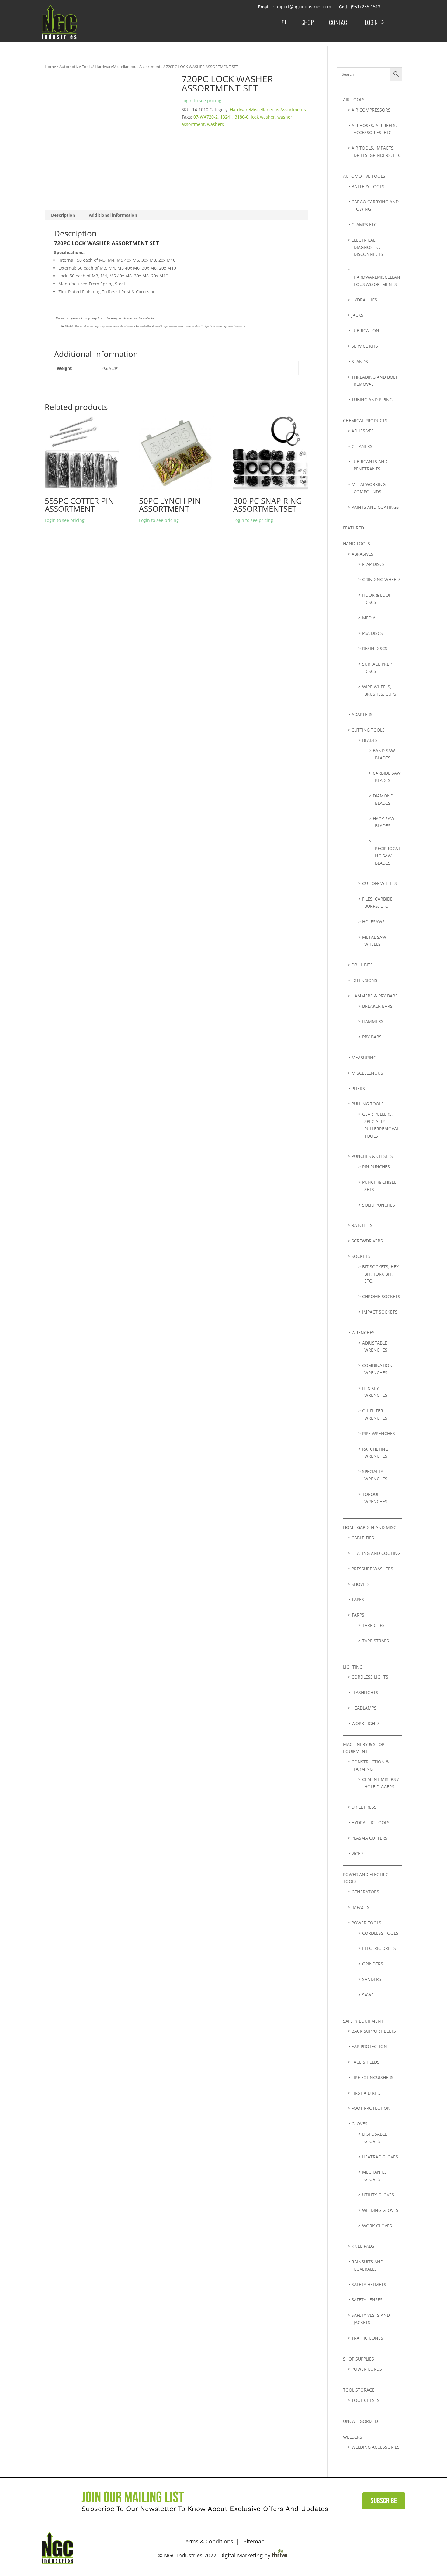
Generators (365, 1892)
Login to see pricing (201, 100)
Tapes (358, 1599)
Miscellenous (367, 1073)
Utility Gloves (378, 2195)
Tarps (358, 1615)
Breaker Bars (377, 1006)
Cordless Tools (380, 1933)
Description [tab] (63, 215)
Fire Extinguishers (372, 2077)
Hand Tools (357, 544)
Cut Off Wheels (379, 883)
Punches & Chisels (372, 1156)
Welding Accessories (376, 2447)
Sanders (372, 1979)
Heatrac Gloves (380, 2157)
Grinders (373, 1964)
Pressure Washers (372, 1569)
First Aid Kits (366, 2093)
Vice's (358, 1853)
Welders (353, 2437)
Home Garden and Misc (370, 1527)
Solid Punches (379, 1205)
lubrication (365, 331)
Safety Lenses (367, 2300)
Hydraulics (364, 300)
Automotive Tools (75, 67)
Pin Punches (376, 1167)
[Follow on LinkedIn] (397, 2547)
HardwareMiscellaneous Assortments (129, 67)
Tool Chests (366, 2400)
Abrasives (362, 554)
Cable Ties (363, 1538)
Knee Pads (363, 2246)
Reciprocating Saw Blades (388, 856)
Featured (353, 528)
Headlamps (364, 1708)
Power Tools (366, 1923)
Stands (360, 362)
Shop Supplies (359, 2359)
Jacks (357, 315)
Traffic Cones (367, 2338)
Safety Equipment (363, 2021)
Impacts (360, 1907)
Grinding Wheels (381, 579)
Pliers (358, 1088)
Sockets (361, 1256)
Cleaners (362, 446)
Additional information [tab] (113, 215)
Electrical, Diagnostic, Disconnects (367, 247)
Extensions (364, 980)
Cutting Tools (368, 730)
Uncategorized (360, 2421)
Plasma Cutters (369, 1838)
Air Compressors (371, 110)
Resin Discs (375, 648)
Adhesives (363, 431)
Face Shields (366, 2062)
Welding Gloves (380, 2210)
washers (216, 124)
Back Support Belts (374, 2031)
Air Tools (354, 100)
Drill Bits (362, 965)
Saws (368, 1995)
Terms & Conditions (208, 2541)
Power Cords (367, 2369)
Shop (308, 22)
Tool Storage (359, 2390)
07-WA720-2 (206, 117)
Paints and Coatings (375, 507)
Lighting (353, 1667)
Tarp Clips (373, 1625)
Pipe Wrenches (379, 1433)
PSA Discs (372, 633)
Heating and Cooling (376, 1553)
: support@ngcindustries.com (301, 7)
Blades (370, 740)
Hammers (373, 1021)
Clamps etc (364, 224)
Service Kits (365, 346)
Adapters (362, 714)
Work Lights (366, 1723)
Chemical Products (365, 420)
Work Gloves (377, 2226)
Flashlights (365, 1692)
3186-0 (242, 117)
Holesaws (373, 922)
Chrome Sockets (381, 1296)
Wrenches (363, 1333)
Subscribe (384, 2501)
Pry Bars (372, 1037)
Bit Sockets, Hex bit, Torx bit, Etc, (380, 1274)
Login (371, 22)
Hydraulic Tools (371, 1822)
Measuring (364, 1057)
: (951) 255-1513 (364, 7)
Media (369, 618)
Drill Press (364, 1807)
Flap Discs (373, 564)
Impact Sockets (380, 1312)
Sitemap (254, 2541)
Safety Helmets (369, 2284)
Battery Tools (368, 186)
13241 (226, 117)
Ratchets (362, 1225)
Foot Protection (371, 2108)
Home (50, 67)
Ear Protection (369, 2046)
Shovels (361, 1584)
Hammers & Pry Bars (375, 996)
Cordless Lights (370, 1677)
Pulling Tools (368, 1104)
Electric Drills (379, 1948)
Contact (339, 22)
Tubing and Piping (372, 399)
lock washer (263, 117)
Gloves (359, 2124)
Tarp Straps (376, 1641)
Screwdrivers (367, 1241)
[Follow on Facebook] (379, 2547)
